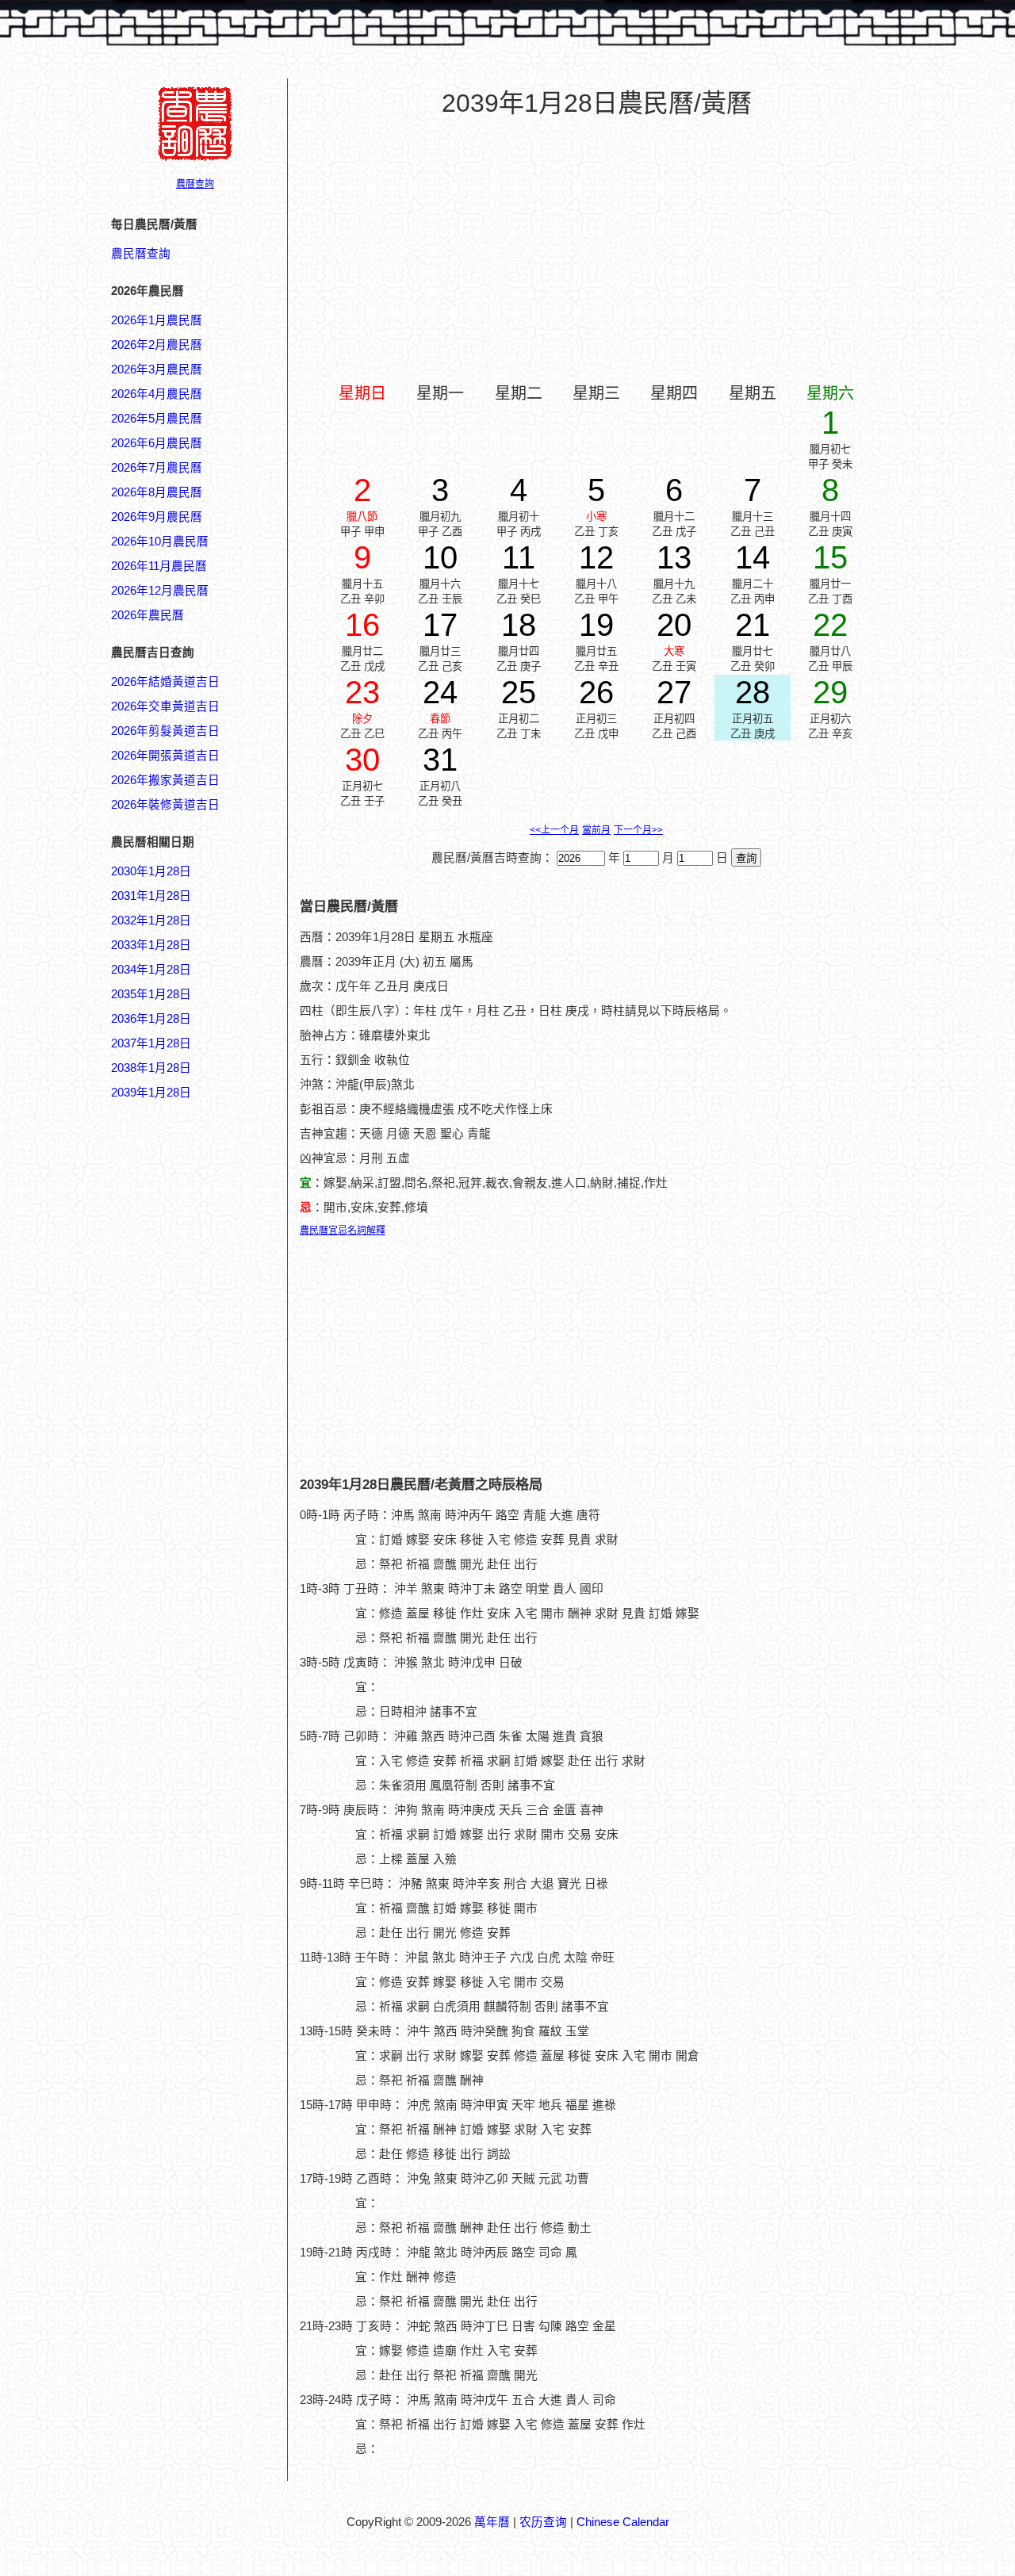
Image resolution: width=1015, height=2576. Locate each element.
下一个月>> (638, 830)
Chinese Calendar (623, 2522)
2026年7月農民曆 (157, 468)
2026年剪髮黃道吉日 (165, 731)
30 (362, 760)
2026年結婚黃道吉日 (165, 682)
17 (440, 625)
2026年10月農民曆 (160, 542)
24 (440, 692)
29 (830, 692)
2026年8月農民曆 (157, 492)
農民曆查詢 (141, 254)
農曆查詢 (195, 184)
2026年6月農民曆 (157, 443)
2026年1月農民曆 (157, 320)
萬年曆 (492, 2522)
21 (753, 625)
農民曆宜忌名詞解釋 (343, 1231)
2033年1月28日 (151, 945)
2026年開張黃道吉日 (165, 756)
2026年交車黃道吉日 (165, 706)
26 (596, 692)
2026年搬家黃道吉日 (165, 780)
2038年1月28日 (151, 1068)
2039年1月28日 (151, 1093)
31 (440, 760)
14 (753, 557)
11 (519, 557)
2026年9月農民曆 (157, 517)
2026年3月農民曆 (157, 369)
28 (753, 692)
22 (830, 625)
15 (830, 557)
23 (362, 692)
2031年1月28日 (151, 896)
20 (674, 625)
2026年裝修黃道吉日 (165, 805)
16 (362, 625)
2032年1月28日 (151, 921)
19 (596, 625)
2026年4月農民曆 (157, 394)
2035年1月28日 (151, 994)
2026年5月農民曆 (157, 419)
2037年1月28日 (151, 1043)
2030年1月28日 (151, 871)
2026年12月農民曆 (160, 591)
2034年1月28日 (151, 970)
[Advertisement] (174, 1861)
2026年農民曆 (147, 615)
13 (674, 557)
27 (674, 692)
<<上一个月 (554, 830)
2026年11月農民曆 (159, 566)
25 (519, 692)
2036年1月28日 (151, 1019)
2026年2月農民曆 (157, 345)
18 (519, 625)
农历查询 (543, 2522)
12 (596, 557)
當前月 (596, 830)
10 (440, 557)
